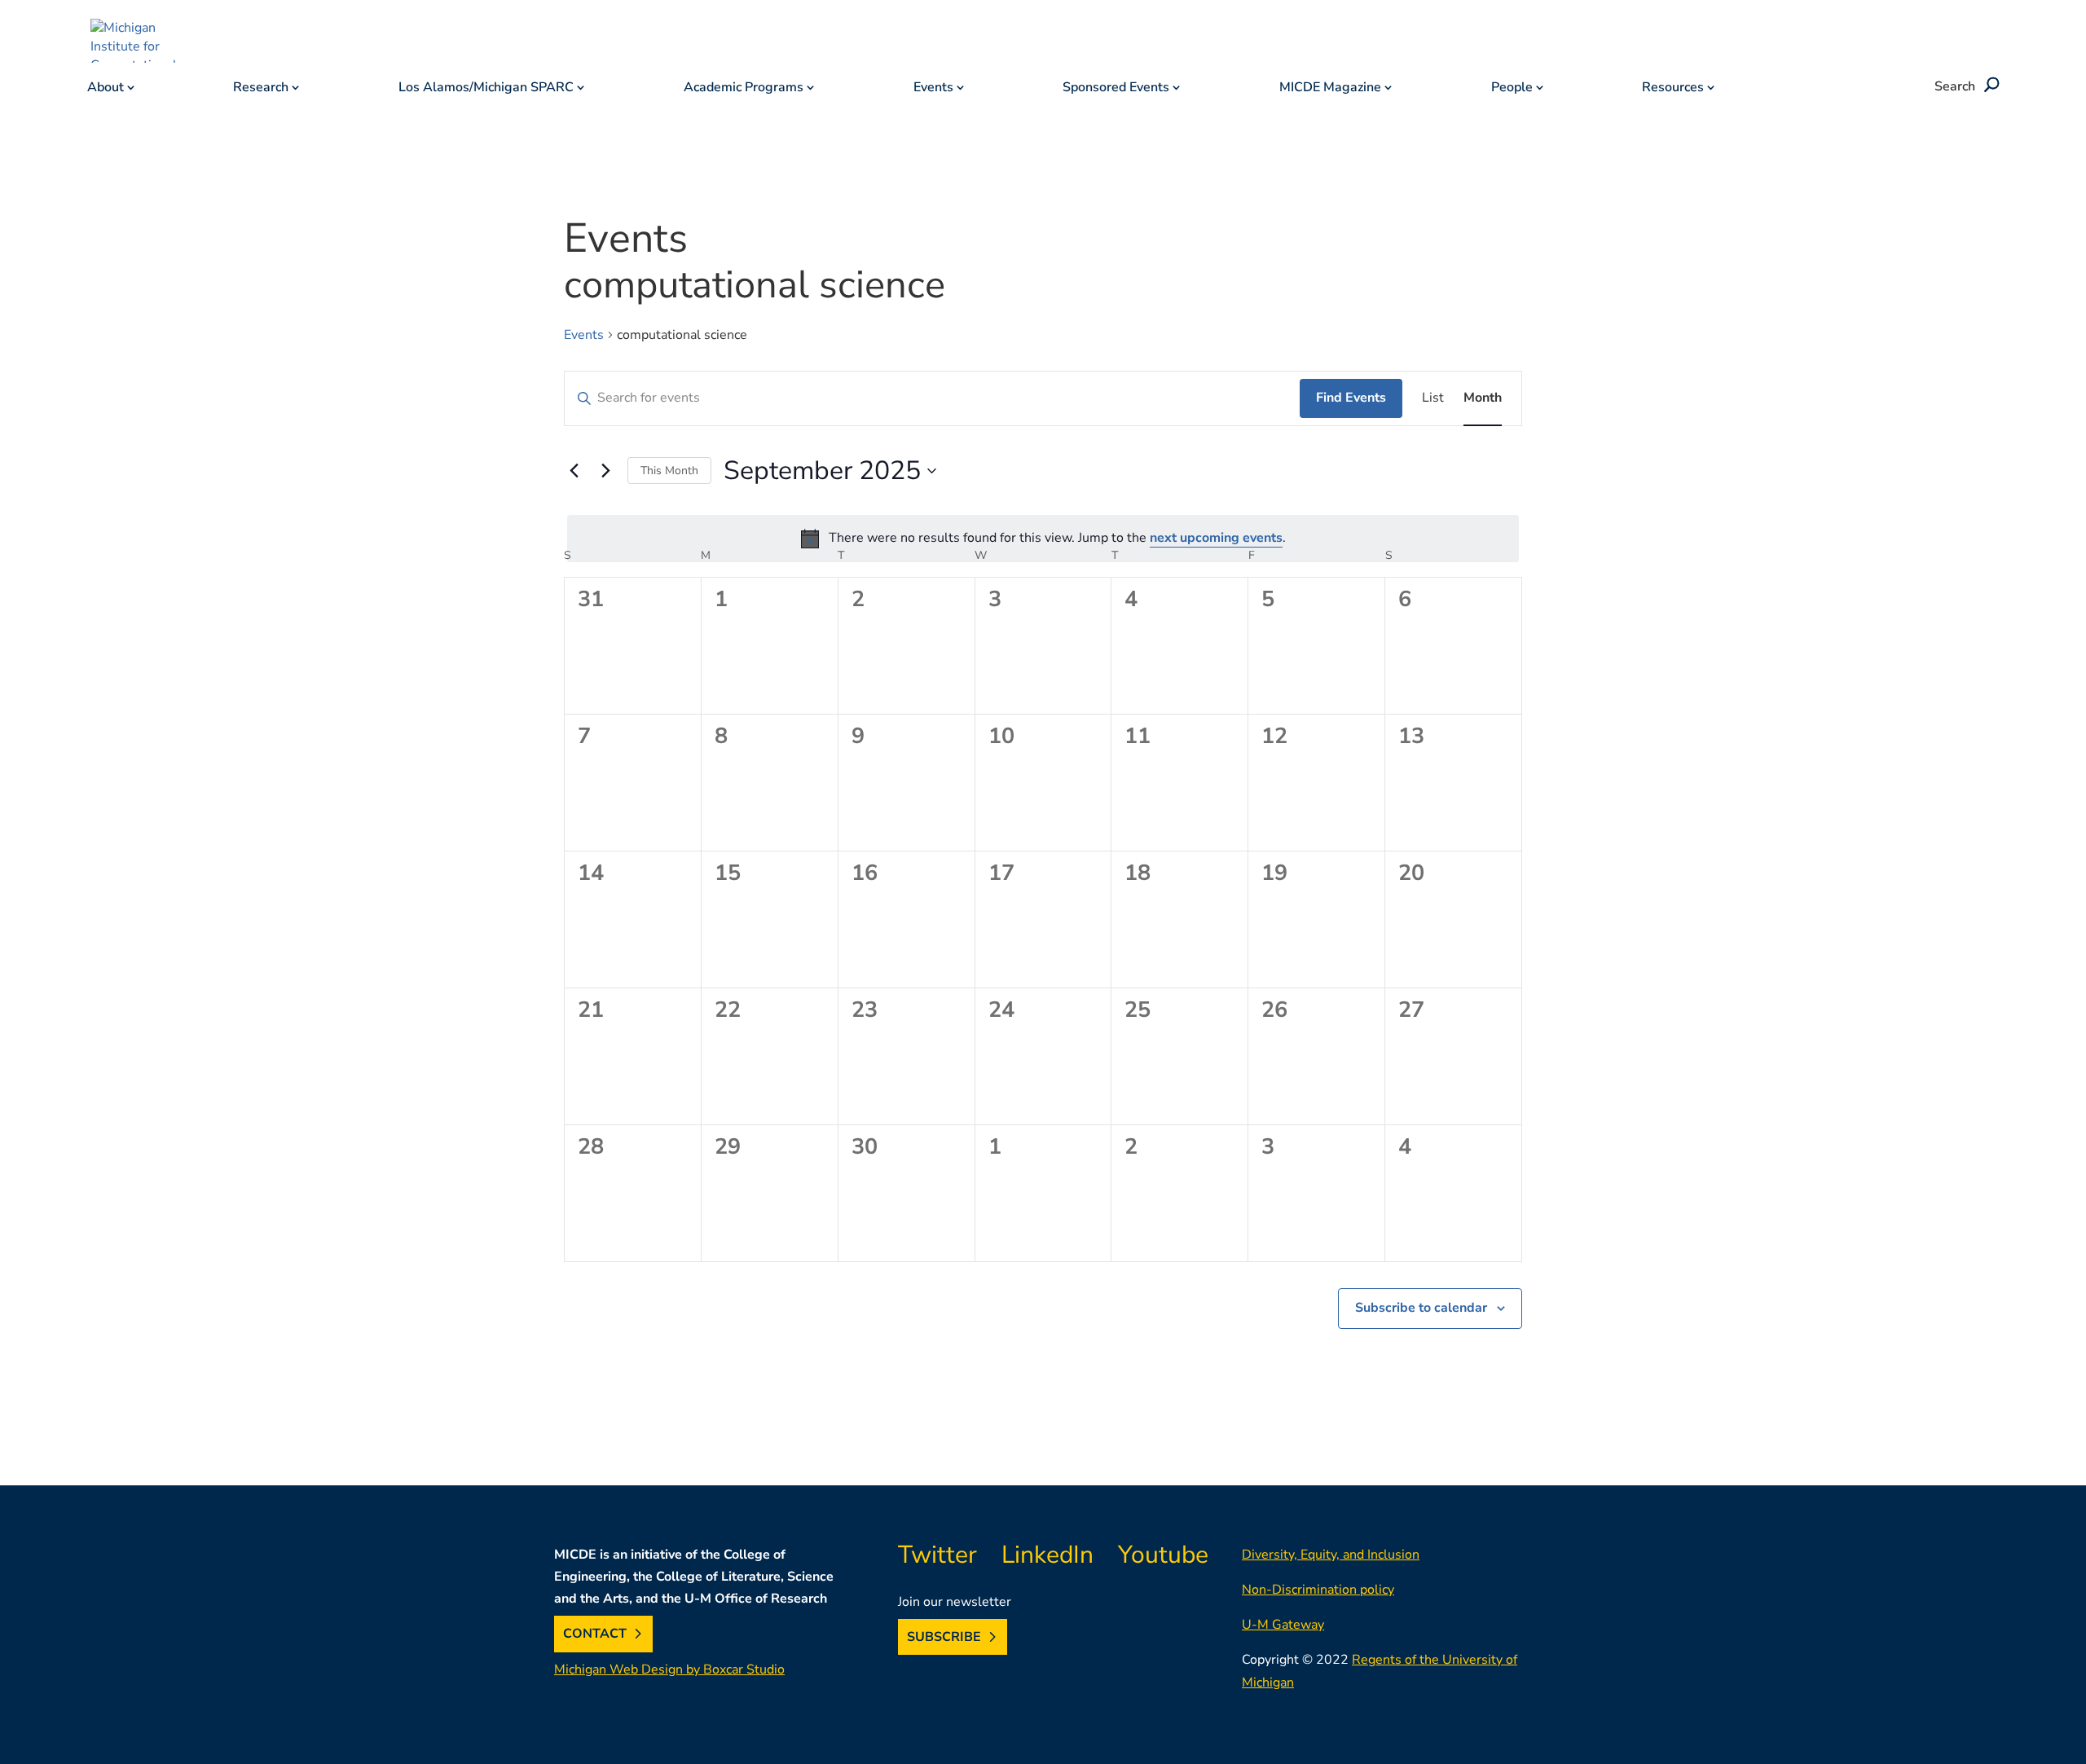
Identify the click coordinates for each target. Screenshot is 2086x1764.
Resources (1673, 89)
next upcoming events (1216, 538)
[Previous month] (574, 471)
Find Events (1351, 398)
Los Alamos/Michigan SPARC (486, 89)
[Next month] (605, 471)
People (1512, 89)
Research (261, 89)
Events (933, 89)
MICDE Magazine (1330, 89)
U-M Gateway (1283, 1625)
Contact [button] (595, 1634)
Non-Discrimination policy (1318, 1590)
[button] (1989, 86)
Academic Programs (744, 89)
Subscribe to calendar (1421, 1308)
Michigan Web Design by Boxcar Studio (669, 1669)
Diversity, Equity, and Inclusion (1331, 1555)
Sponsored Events (1116, 89)
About (106, 89)
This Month (669, 471)
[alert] (1043, 539)
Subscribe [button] (944, 1637)
